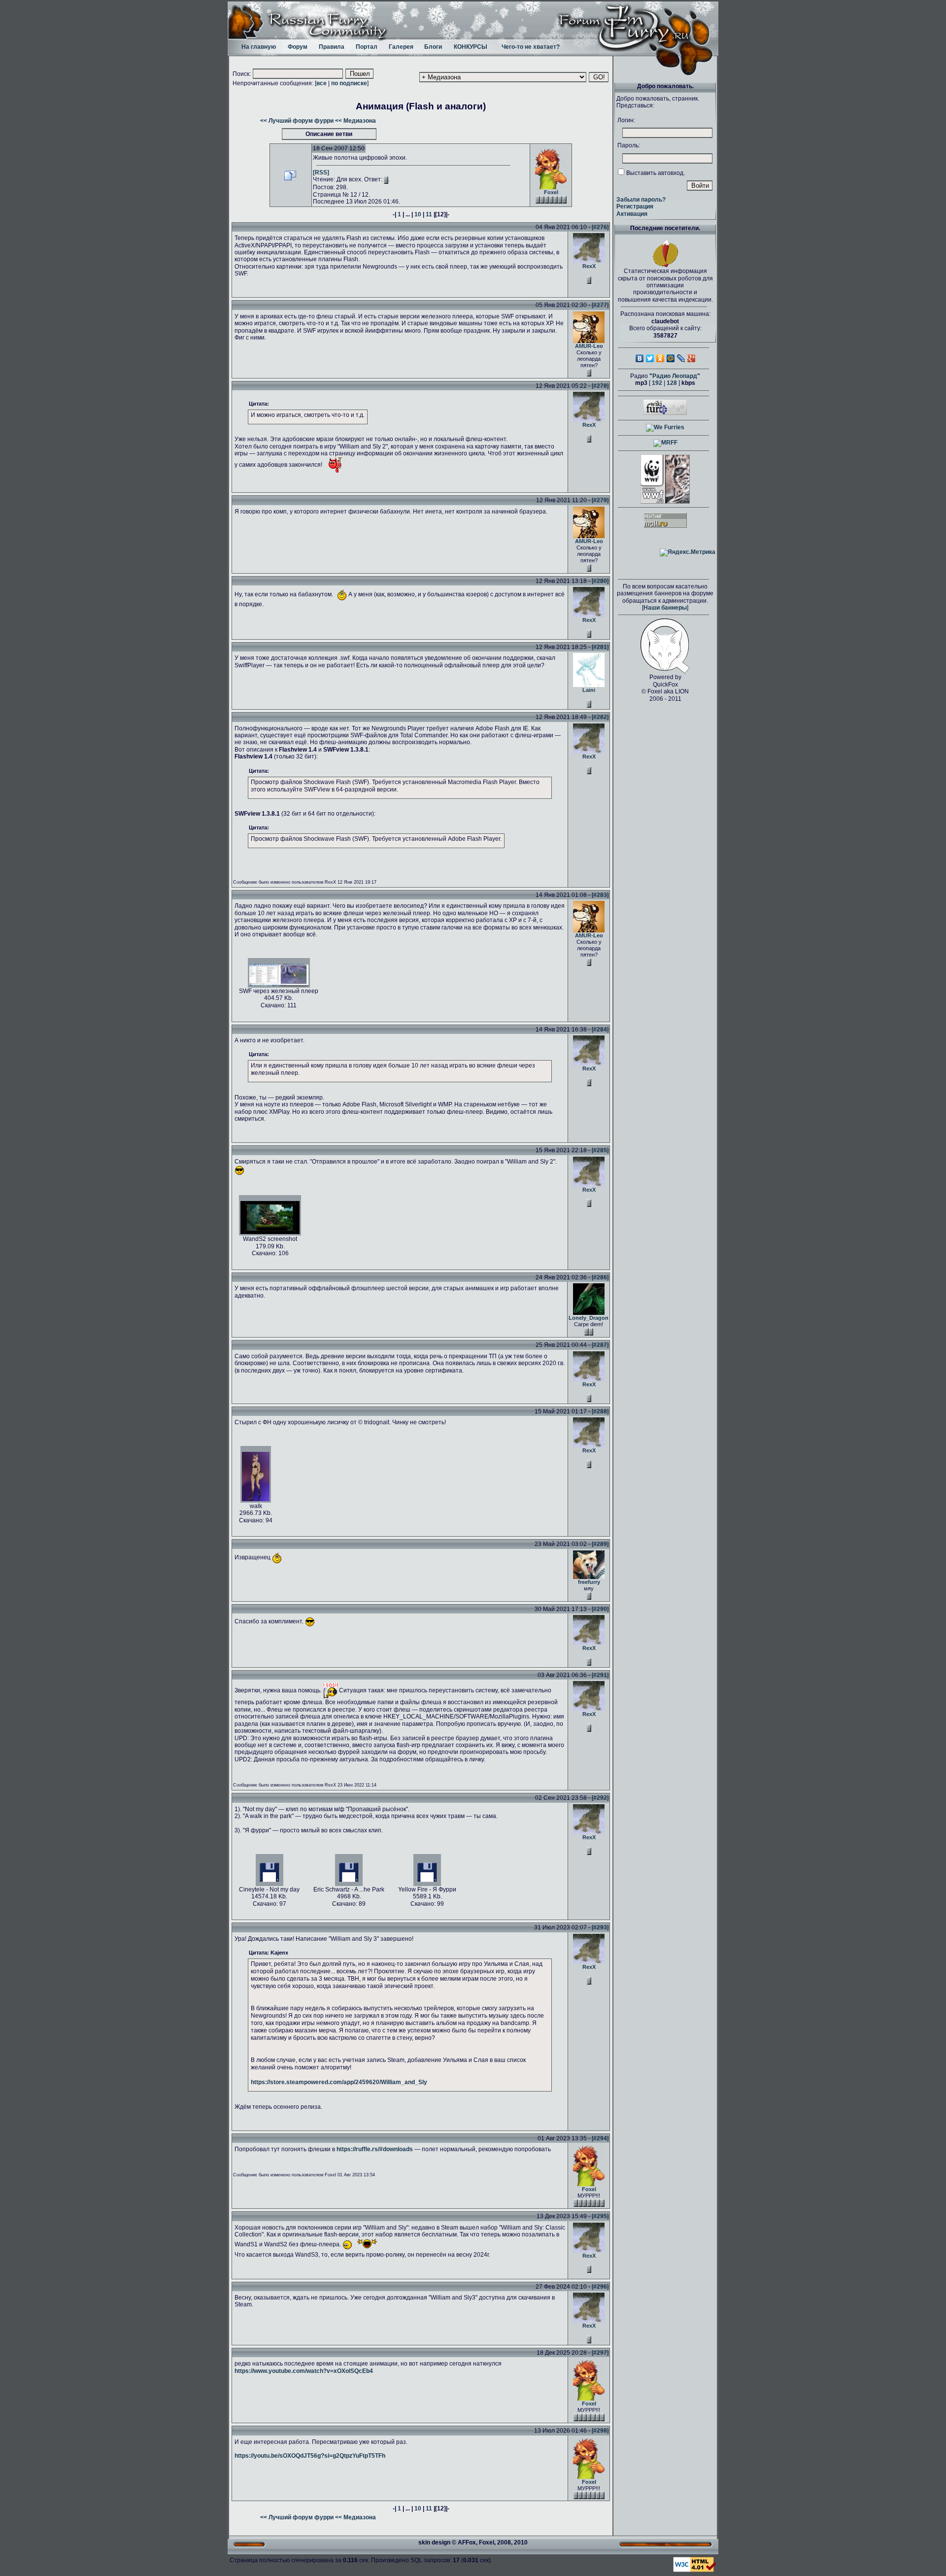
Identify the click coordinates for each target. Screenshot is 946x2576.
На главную (259, 47)
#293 (600, 1927)
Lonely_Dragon (589, 1318)
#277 (600, 305)
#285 (600, 1150)
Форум (298, 47)
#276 (600, 227)
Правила (332, 47)
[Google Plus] (692, 358)
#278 (600, 386)
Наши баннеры (665, 608)
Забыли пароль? (641, 200)
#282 (600, 717)
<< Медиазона (355, 121)
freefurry (589, 1582)
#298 (600, 2431)
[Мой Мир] (671, 358)
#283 (600, 895)
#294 (600, 2138)
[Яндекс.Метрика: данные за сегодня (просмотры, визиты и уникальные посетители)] (688, 552)
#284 (600, 1030)
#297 (600, 2353)
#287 (600, 1345)
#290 (600, 1609)
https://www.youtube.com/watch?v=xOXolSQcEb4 (304, 2371)
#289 (600, 1544)
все (321, 83)
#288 (600, 1411)
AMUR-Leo (589, 346)
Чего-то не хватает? (531, 47)
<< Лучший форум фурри (297, 121)
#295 (600, 2216)
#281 (600, 647)
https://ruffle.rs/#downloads (375, 2149)
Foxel (551, 192)
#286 (600, 1277)
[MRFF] (665, 443)
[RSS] (321, 172)
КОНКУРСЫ (471, 47)
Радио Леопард (675, 376)
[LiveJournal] (681, 358)
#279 (600, 500)
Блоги (433, 47)
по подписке (349, 83)
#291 (600, 1675)
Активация (632, 214)
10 (418, 214)
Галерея (401, 47)
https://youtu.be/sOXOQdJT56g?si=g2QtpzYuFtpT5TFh (310, 2456)
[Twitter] (650, 358)
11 (429, 214)
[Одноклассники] (660, 358)
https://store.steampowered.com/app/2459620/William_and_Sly (339, 2082)
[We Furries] (665, 427)
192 (657, 383)
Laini (589, 690)
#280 (600, 581)
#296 (600, 2287)
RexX (589, 266)
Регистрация (635, 206)
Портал (367, 47)
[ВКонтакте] (640, 358)
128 (672, 383)
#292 (600, 1798)
